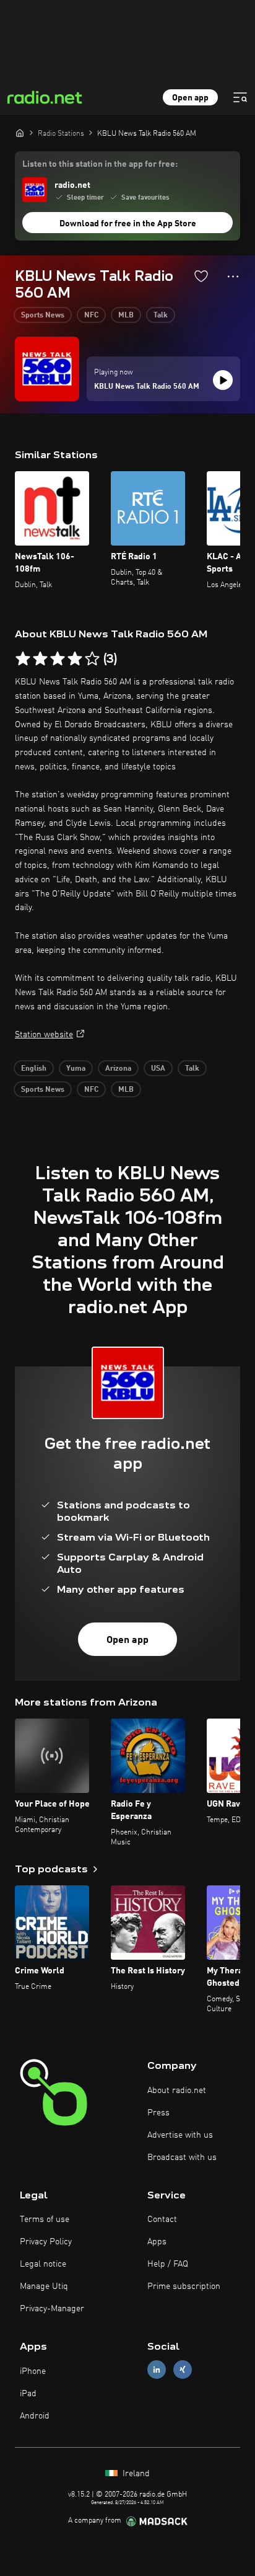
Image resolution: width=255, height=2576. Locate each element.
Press (158, 2113)
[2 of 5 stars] (40, 659)
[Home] (20, 133)
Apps (157, 2242)
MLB (126, 316)
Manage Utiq (44, 2286)
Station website (44, 1035)
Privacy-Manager (52, 2309)
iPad (28, 2394)
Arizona (118, 1069)
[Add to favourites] (201, 276)
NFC (91, 316)
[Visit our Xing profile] (183, 2370)
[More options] (233, 277)
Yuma (76, 1069)
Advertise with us (180, 2135)
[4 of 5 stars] (75, 659)
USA (158, 1069)
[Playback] (223, 380)
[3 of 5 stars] (58, 659)
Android (35, 2416)
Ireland (135, 2474)
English (34, 1069)
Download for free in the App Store (128, 224)
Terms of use (45, 2220)
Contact (162, 2220)
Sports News (43, 316)
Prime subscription (184, 2286)
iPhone (33, 2371)
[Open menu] (240, 97)
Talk (161, 316)
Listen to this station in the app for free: (100, 164)
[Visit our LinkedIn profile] (157, 2370)
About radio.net (177, 2091)
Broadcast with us (182, 2158)
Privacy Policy (46, 2242)
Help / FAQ (168, 2264)
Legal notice (43, 2264)
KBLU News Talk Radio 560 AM (147, 387)
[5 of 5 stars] (92, 659)
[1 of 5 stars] (23, 659)
